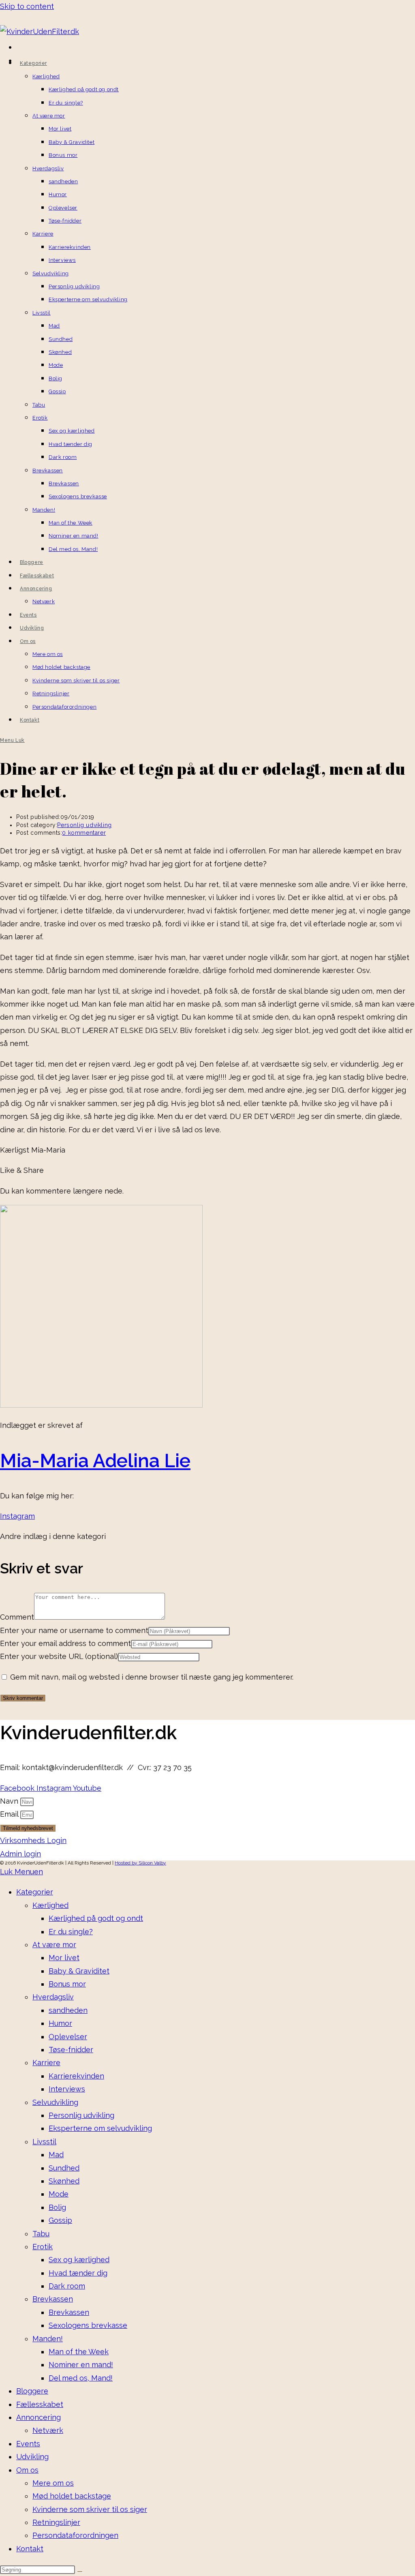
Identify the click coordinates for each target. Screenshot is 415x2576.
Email (10, 1814)
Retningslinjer (56, 2522)
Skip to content (27, 6)
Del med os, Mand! (81, 2378)
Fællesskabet (40, 2404)
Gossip (60, 2220)
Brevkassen (53, 2299)
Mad (56, 2155)
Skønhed (64, 2181)
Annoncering (39, 2417)
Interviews (67, 2089)
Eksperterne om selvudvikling (100, 2128)
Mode (59, 2194)
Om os (27, 2470)
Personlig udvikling (84, 825)
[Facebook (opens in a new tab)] (18, 48)
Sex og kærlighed (79, 2260)
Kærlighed (50, 1905)
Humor (60, 2023)
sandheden (68, 2010)
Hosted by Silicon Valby (140, 1863)
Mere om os (53, 2483)
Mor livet (64, 1958)
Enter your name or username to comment (74, 1630)
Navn (10, 1801)
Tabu (41, 2234)
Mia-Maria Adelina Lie (95, 1461)
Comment (17, 1617)
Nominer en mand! (81, 2365)
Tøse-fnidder (71, 2050)
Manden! (48, 2339)
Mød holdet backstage (72, 2496)
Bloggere (32, 2391)
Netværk (48, 2430)
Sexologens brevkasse (88, 2325)
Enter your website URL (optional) (59, 1656)
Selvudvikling (55, 2102)
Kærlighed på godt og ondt (96, 1918)
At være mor (54, 1945)
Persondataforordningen (75, 2535)
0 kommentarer (84, 833)
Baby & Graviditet (79, 1971)
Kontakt (30, 2549)
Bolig (57, 2207)
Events (28, 2444)
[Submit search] (80, 2572)
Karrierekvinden (76, 2076)
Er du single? (71, 1932)
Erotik (43, 2247)
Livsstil (44, 2142)
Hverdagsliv (53, 1997)
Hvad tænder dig (78, 2273)
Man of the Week (79, 2352)
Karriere (46, 2063)
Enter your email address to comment (65, 1643)
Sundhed (64, 2168)
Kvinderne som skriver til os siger (90, 2509)
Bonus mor (67, 1984)
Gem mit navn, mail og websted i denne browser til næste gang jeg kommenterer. (152, 1677)
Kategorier (35, 1892)
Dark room (67, 2286)
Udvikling (32, 2457)
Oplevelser (68, 2037)
